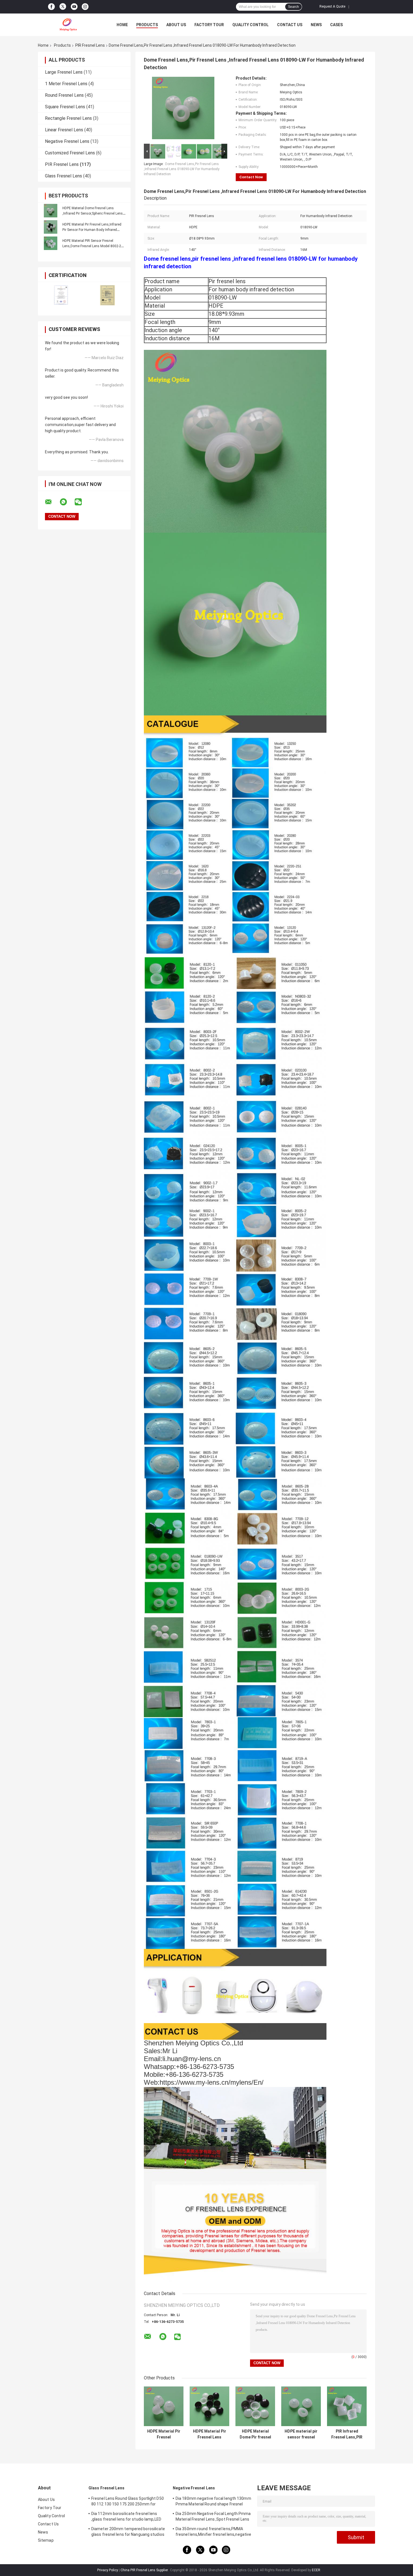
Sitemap (46, 2540)
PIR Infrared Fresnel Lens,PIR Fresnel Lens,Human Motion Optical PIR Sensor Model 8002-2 (347, 2434)
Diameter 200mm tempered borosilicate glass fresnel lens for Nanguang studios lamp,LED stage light (128, 2532)
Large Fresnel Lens (64, 72)
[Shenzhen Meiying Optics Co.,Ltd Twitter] (63, 7)
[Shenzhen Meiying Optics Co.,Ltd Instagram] (85, 7)
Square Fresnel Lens (65, 107)
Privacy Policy (108, 2570)
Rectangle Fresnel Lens (68, 118)
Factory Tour (209, 25)
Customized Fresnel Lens (70, 153)
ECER (316, 2570)
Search (293, 7)
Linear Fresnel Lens (64, 130)
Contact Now (251, 177)
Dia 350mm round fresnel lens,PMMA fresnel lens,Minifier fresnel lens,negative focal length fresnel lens (213, 2532)
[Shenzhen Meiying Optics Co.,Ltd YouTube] (74, 7)
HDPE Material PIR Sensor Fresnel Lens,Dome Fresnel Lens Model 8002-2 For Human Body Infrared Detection (92, 246)
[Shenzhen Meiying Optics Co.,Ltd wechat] (82, 502)
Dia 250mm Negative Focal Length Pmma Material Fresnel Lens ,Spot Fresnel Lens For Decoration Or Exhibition (213, 2517)
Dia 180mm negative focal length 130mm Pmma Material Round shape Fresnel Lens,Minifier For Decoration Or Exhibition (213, 2502)
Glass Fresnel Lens (63, 176)
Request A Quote (332, 6)
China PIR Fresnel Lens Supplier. (145, 2570)
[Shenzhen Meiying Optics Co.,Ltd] (69, 25)
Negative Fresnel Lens (67, 141)
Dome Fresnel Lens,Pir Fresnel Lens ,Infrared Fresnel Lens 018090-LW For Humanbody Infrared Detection (182, 169)
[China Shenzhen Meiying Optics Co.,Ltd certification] (61, 295)
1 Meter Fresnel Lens (66, 84)
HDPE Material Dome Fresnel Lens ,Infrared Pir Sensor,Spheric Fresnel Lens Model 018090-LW (93, 213)
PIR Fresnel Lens (90, 45)
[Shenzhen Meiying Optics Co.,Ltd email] (52, 502)
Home (122, 25)
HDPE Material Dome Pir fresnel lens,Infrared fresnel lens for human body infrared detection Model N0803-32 (255, 2434)
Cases (336, 25)
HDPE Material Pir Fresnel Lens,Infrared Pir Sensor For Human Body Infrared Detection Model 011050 (92, 230)
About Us (176, 25)
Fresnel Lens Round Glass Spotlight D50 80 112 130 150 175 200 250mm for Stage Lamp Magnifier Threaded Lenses (128, 2502)
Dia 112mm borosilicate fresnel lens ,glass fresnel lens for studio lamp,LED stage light (126, 2517)
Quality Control (250, 25)
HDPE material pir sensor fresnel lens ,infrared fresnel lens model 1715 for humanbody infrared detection (301, 2434)
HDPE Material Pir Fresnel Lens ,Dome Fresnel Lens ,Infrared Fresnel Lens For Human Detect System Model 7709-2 (210, 2434)
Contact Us (290, 25)
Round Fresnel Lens (64, 95)
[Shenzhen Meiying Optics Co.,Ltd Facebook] (51, 7)
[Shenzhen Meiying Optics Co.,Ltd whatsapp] (67, 502)
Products (147, 25)
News (316, 25)
